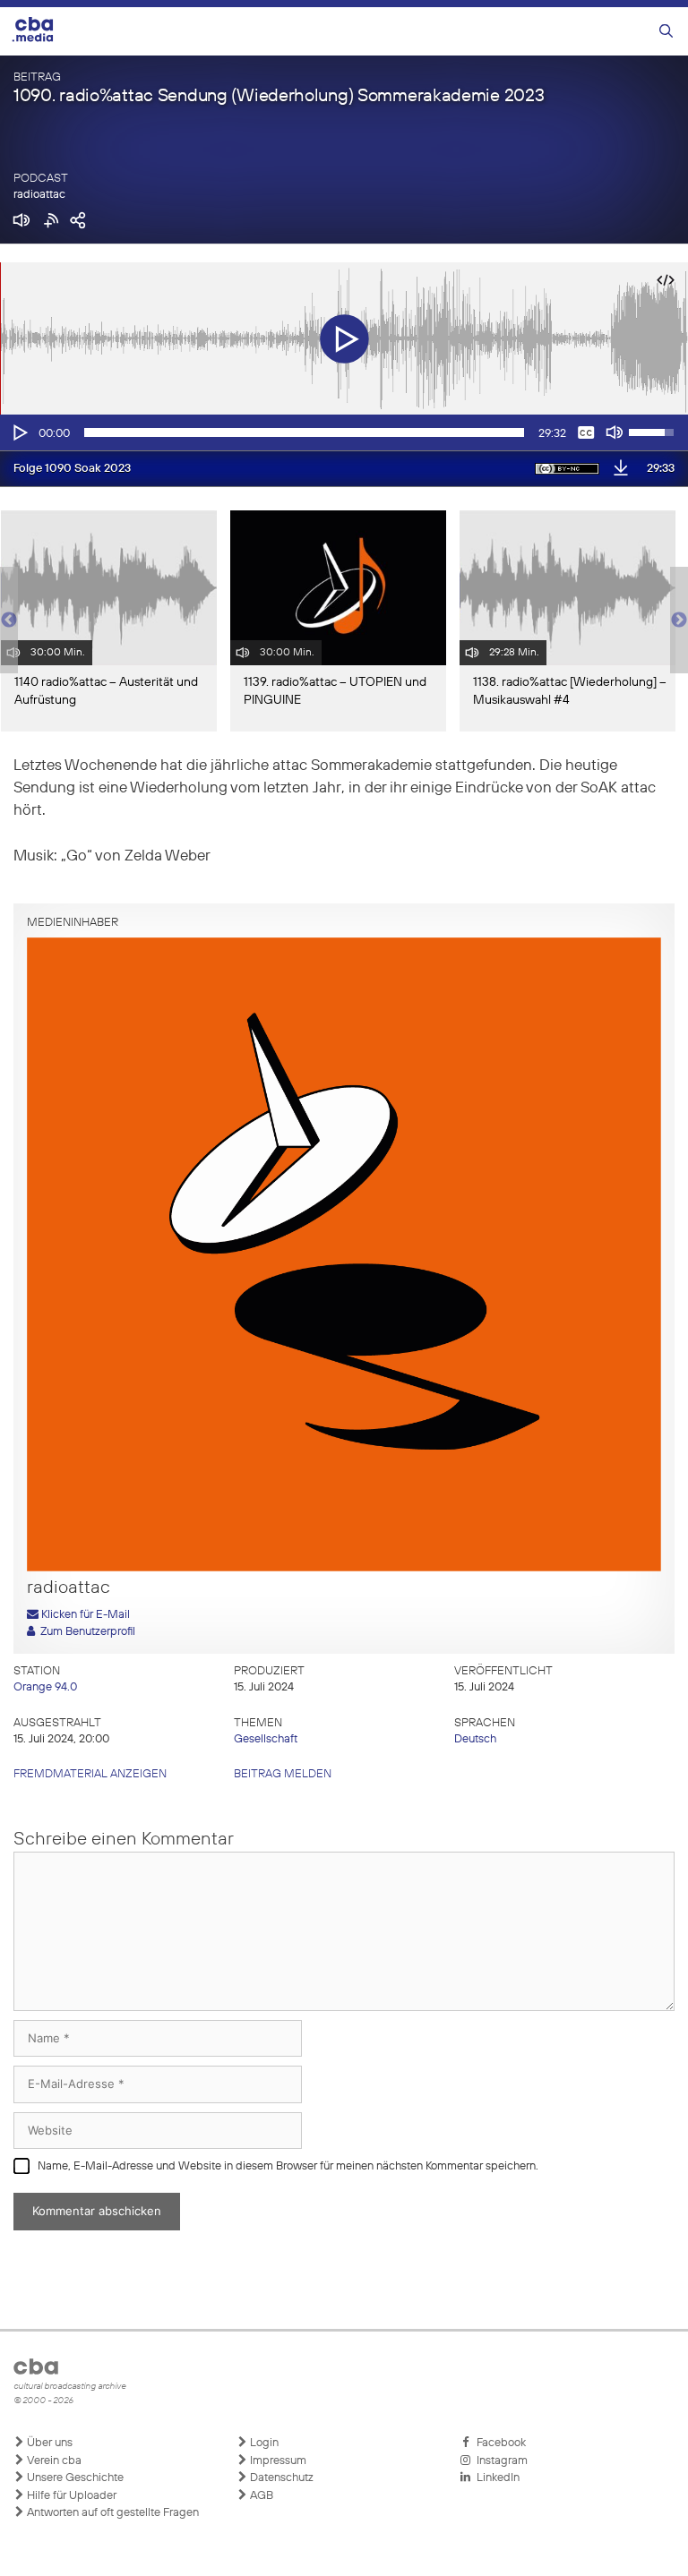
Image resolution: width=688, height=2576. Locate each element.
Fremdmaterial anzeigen (90, 1774)
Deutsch (475, 1739)
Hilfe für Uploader (70, 2496)
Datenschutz (280, 2478)
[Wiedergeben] (19, 432)
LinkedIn (495, 2478)
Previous (9, 620)
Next (679, 620)
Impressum (277, 2461)
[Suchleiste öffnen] (666, 32)
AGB (260, 2496)
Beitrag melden (283, 1774)
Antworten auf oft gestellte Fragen (112, 2513)
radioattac (39, 195)
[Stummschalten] (615, 432)
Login (263, 2443)
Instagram (499, 2461)
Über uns (48, 2443)
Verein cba (53, 2461)
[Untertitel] (586, 432)
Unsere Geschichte (74, 2478)
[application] (344, 432)
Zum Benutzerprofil (85, 1632)
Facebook (499, 2443)
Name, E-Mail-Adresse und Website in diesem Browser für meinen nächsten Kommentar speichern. (288, 2166)
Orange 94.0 (45, 1687)
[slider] (304, 432)
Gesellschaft (266, 1739)
